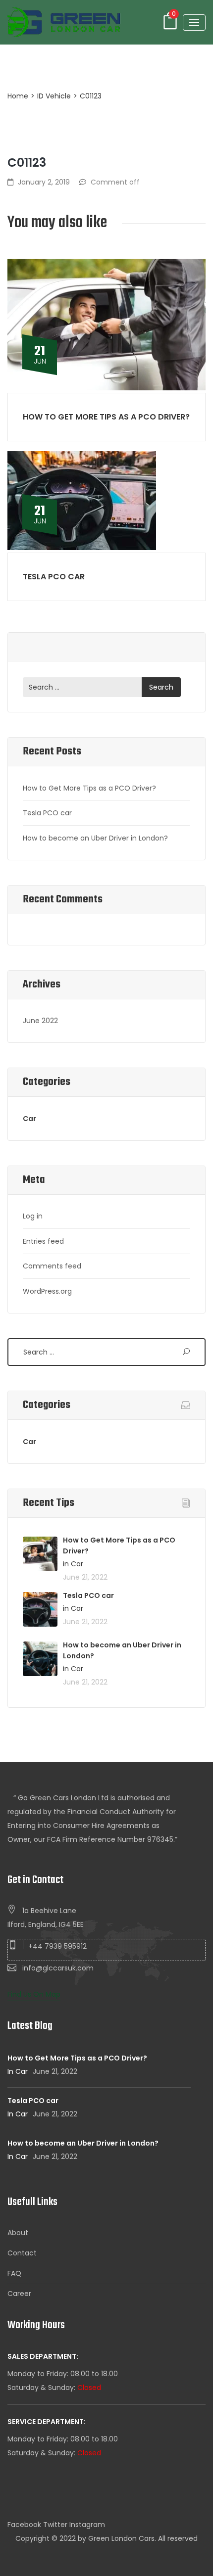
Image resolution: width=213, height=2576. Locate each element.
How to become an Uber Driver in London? (95, 838)
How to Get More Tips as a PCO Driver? (106, 417)
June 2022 (40, 1021)
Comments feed (52, 1266)
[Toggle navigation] (194, 23)
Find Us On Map (34, 1994)
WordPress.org (47, 1291)
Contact (22, 2253)
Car (29, 1119)
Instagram (87, 2525)
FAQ (14, 2273)
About (18, 2233)
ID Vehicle (54, 96)
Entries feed (43, 1241)
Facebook (24, 2525)
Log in (33, 1216)
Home (18, 96)
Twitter (55, 2525)
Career (19, 2294)
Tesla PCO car (54, 577)
